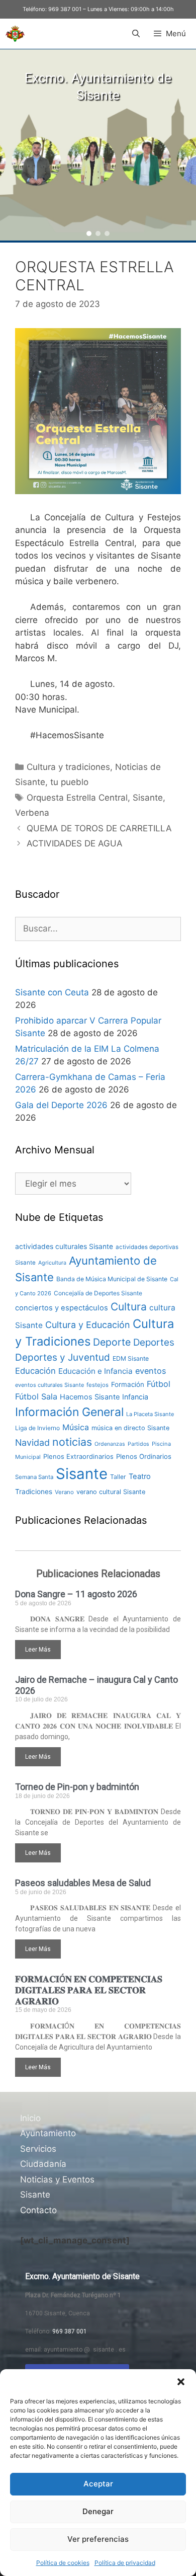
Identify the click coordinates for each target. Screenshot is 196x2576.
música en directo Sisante (130, 1428)
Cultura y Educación (88, 1325)
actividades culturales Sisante (64, 1246)
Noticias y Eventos (57, 2179)
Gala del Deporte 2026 (61, 1105)
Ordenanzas (110, 1444)
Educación (35, 1371)
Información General (69, 1412)
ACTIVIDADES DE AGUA (75, 843)
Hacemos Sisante (90, 1397)
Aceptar (98, 2484)
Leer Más (38, 1650)
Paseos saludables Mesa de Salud (83, 1883)
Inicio (30, 2118)
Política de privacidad (125, 2563)
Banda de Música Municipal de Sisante (112, 1279)
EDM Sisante (131, 1358)
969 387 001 (65, 9)
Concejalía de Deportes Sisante (98, 1293)
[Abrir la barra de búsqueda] (135, 34)
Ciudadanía (43, 2164)
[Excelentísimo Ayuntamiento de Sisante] (15, 34)
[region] (98, 145)
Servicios (38, 2149)
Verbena (32, 813)
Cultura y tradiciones (68, 767)
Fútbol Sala (36, 1396)
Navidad (32, 1442)
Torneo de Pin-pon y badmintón (77, 1787)
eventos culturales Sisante (50, 1385)
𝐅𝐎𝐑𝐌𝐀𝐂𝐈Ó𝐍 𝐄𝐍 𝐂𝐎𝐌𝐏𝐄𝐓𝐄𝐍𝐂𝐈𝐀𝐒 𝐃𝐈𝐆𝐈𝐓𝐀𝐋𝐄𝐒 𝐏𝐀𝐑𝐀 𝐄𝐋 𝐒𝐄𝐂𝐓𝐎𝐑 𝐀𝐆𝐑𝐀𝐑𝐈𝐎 (89, 1990)
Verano (64, 1492)
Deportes (154, 1342)
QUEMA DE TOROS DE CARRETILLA (99, 828)
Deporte (112, 1342)
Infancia (135, 1397)
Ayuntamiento (48, 2133)
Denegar (98, 2511)
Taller (118, 1477)
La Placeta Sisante (150, 1414)
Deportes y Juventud (63, 1357)
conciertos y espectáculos (62, 1308)
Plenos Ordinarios (144, 1456)
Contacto (38, 2210)
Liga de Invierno (37, 1428)
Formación (128, 1384)
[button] (181, 2382)
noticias (72, 1442)
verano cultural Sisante (111, 1492)
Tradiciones (34, 1492)
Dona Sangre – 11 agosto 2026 (76, 1594)
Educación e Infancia (95, 1371)
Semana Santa (34, 1477)
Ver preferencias (98, 2539)
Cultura (129, 1307)
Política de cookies (63, 2563)
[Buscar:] (98, 928)
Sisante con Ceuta (52, 992)
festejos (97, 1385)
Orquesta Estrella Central (77, 798)
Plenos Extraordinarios (78, 1456)
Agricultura (52, 1263)
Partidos (138, 1444)
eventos (151, 1371)
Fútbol (159, 1384)
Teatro (140, 1476)
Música (76, 1427)
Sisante (148, 798)
